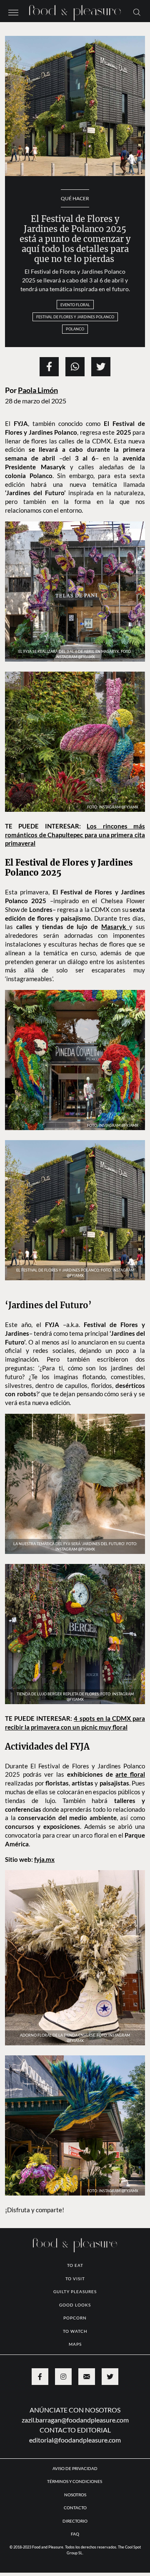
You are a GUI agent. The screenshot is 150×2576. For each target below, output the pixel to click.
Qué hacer (75, 198)
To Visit (75, 2339)
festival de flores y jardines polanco (75, 317)
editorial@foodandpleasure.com (75, 2500)
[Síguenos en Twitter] (110, 2437)
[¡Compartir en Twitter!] (101, 367)
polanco (75, 329)
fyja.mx (44, 1919)
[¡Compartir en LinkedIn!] (75, 367)
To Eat (75, 2325)
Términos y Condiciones (75, 2541)
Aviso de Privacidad (75, 2528)
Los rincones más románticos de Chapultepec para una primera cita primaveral (75, 835)
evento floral (75, 305)
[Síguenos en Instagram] (63, 2437)
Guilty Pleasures (75, 2352)
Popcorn (75, 2378)
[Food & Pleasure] (75, 10)
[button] (13, 12)
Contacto (75, 2568)
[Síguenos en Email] (87, 2437)
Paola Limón (38, 390)
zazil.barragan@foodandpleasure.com (75, 2480)
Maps (75, 2404)
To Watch (75, 2391)
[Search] (137, 12)
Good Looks (75, 2365)
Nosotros (75, 2555)
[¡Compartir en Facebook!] (49, 367)
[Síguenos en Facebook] (40, 2437)
